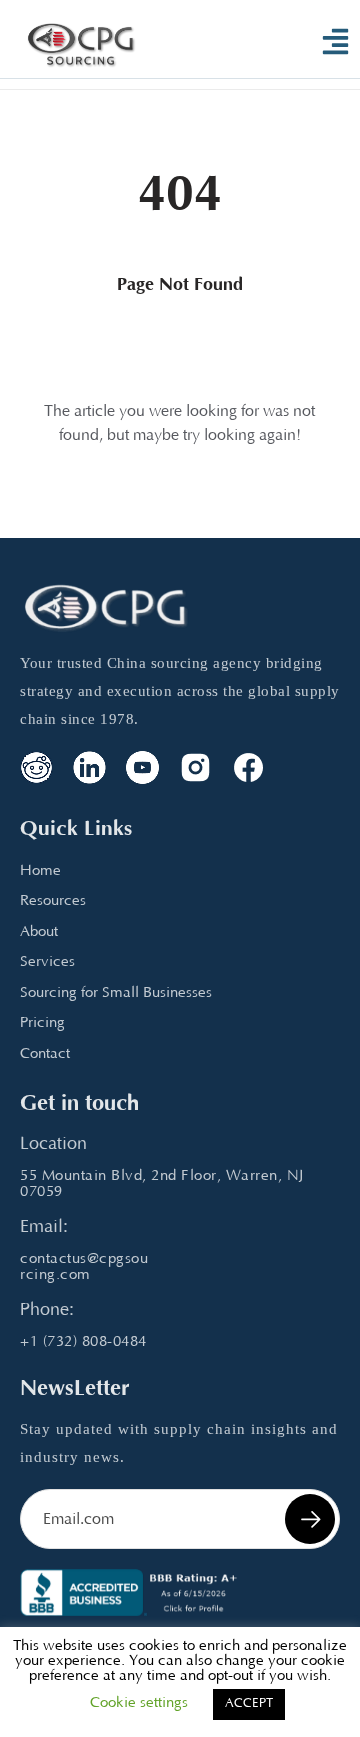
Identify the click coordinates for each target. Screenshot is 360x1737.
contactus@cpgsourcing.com (84, 1267)
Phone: (47, 1311)
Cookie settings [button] (139, 1703)
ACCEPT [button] (249, 1704)
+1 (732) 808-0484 (83, 1342)
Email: (44, 1228)
